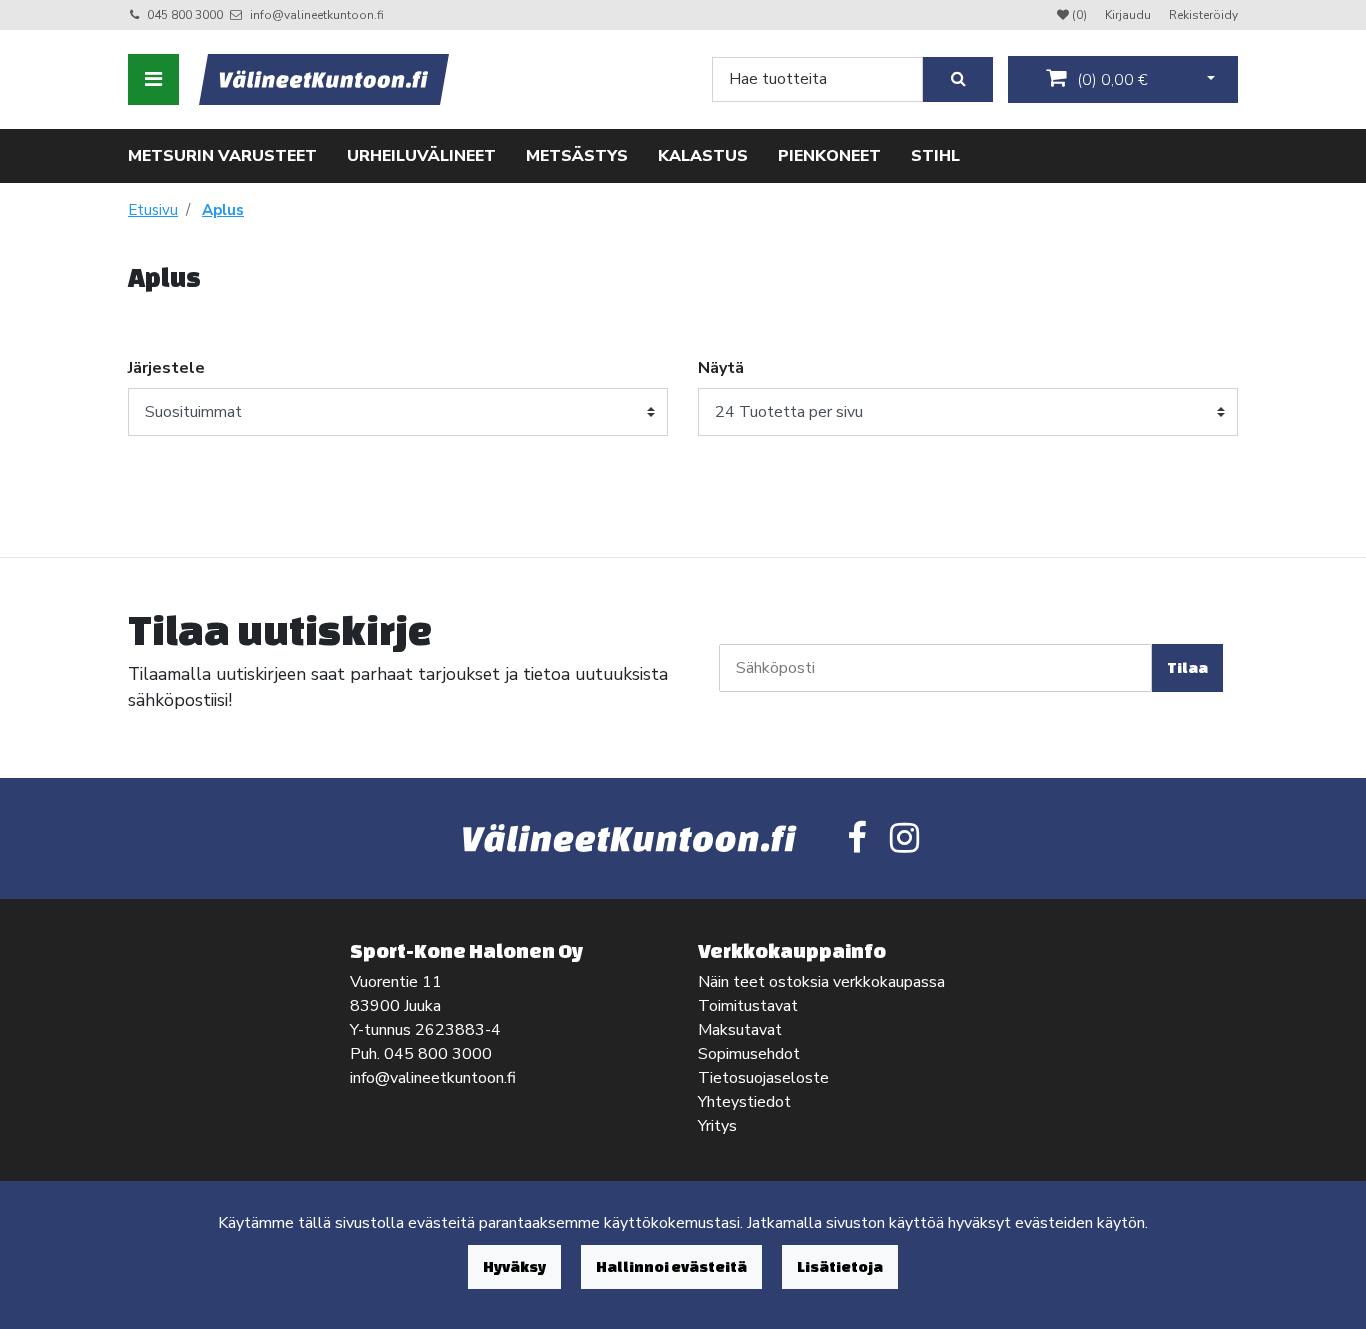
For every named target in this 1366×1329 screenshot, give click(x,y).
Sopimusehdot (749, 1054)
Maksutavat (740, 1030)
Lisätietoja (840, 1266)
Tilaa (1187, 667)
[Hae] (958, 79)
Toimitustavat (748, 1006)
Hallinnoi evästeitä (671, 1266)
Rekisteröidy (1203, 15)
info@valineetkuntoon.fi (317, 15)
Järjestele (166, 368)
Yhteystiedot (744, 1102)
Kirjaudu (1129, 15)
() (1110, 80)
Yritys (717, 1126)
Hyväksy (514, 1266)
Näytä (721, 368)
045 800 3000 (185, 15)
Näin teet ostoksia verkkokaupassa (821, 982)
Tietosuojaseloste (763, 1078)
